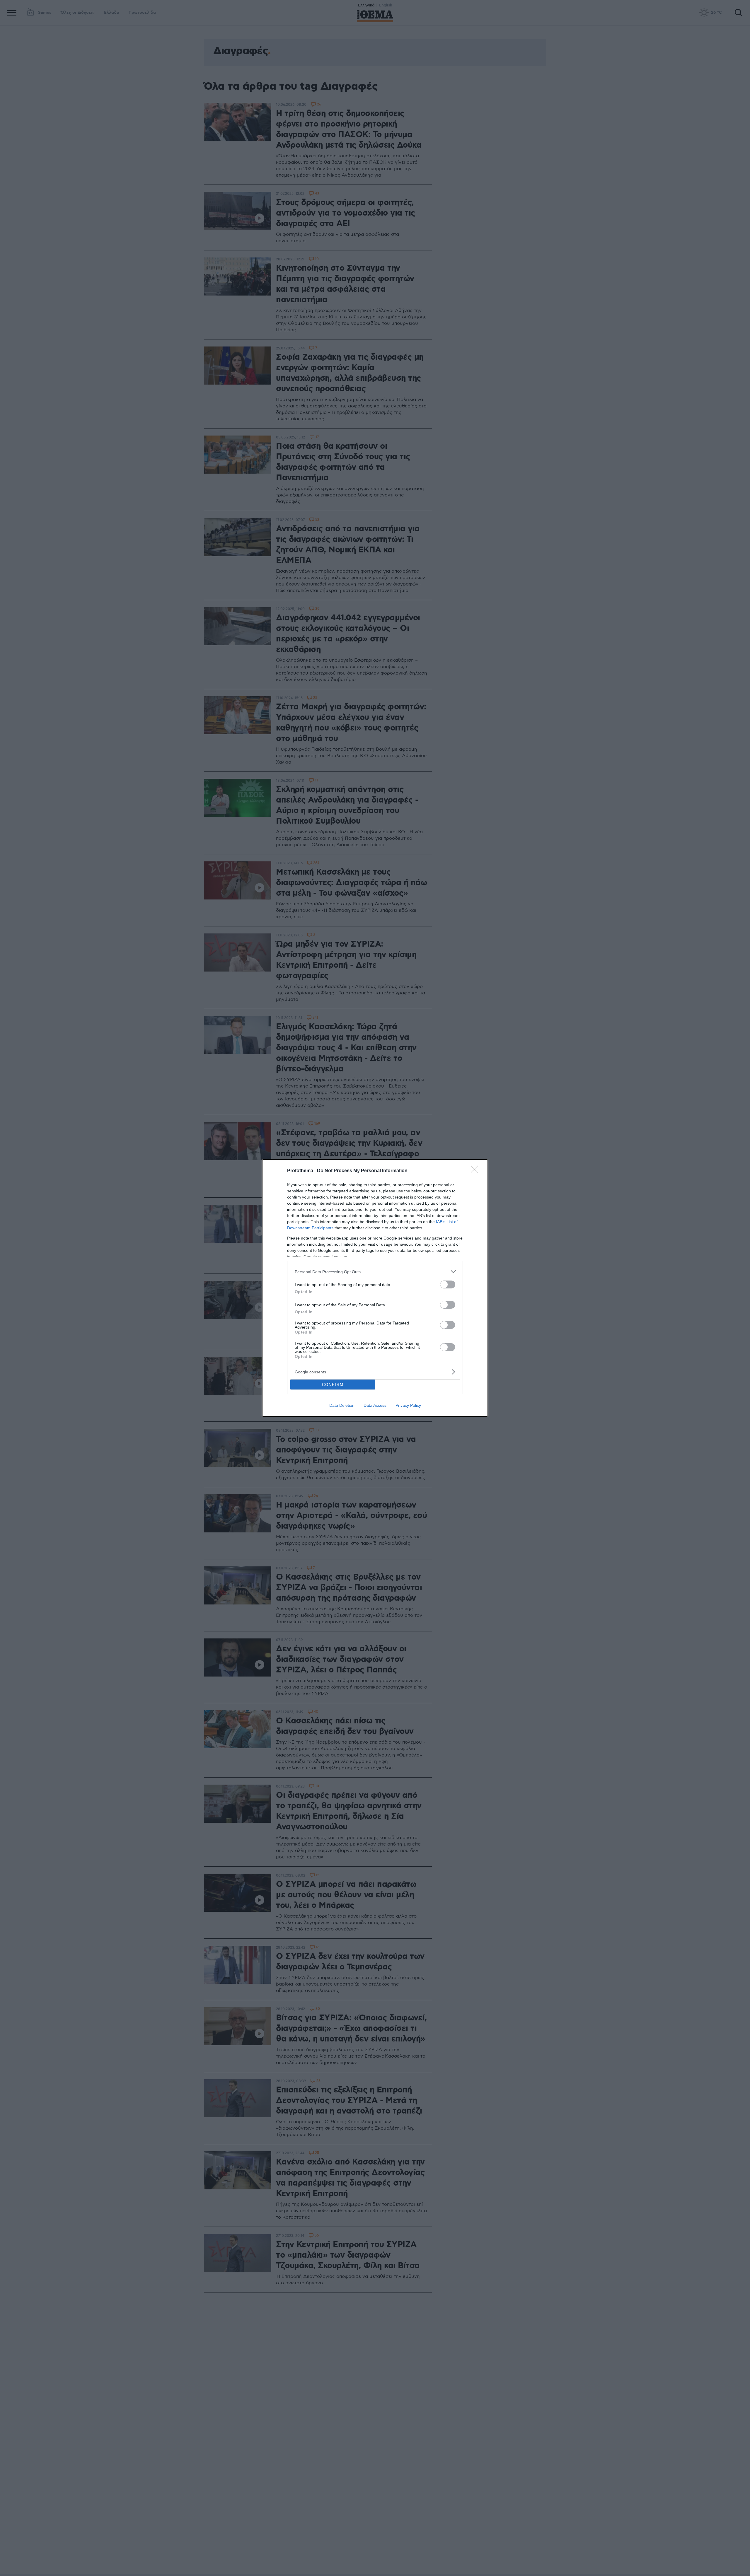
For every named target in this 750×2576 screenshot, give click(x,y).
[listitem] (375, 1272)
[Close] (476, 1171)
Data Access (375, 1405)
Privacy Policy (408, 1405)
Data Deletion (342, 1405)
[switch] (448, 1284)
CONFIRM (333, 1385)
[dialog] (375, 1288)
